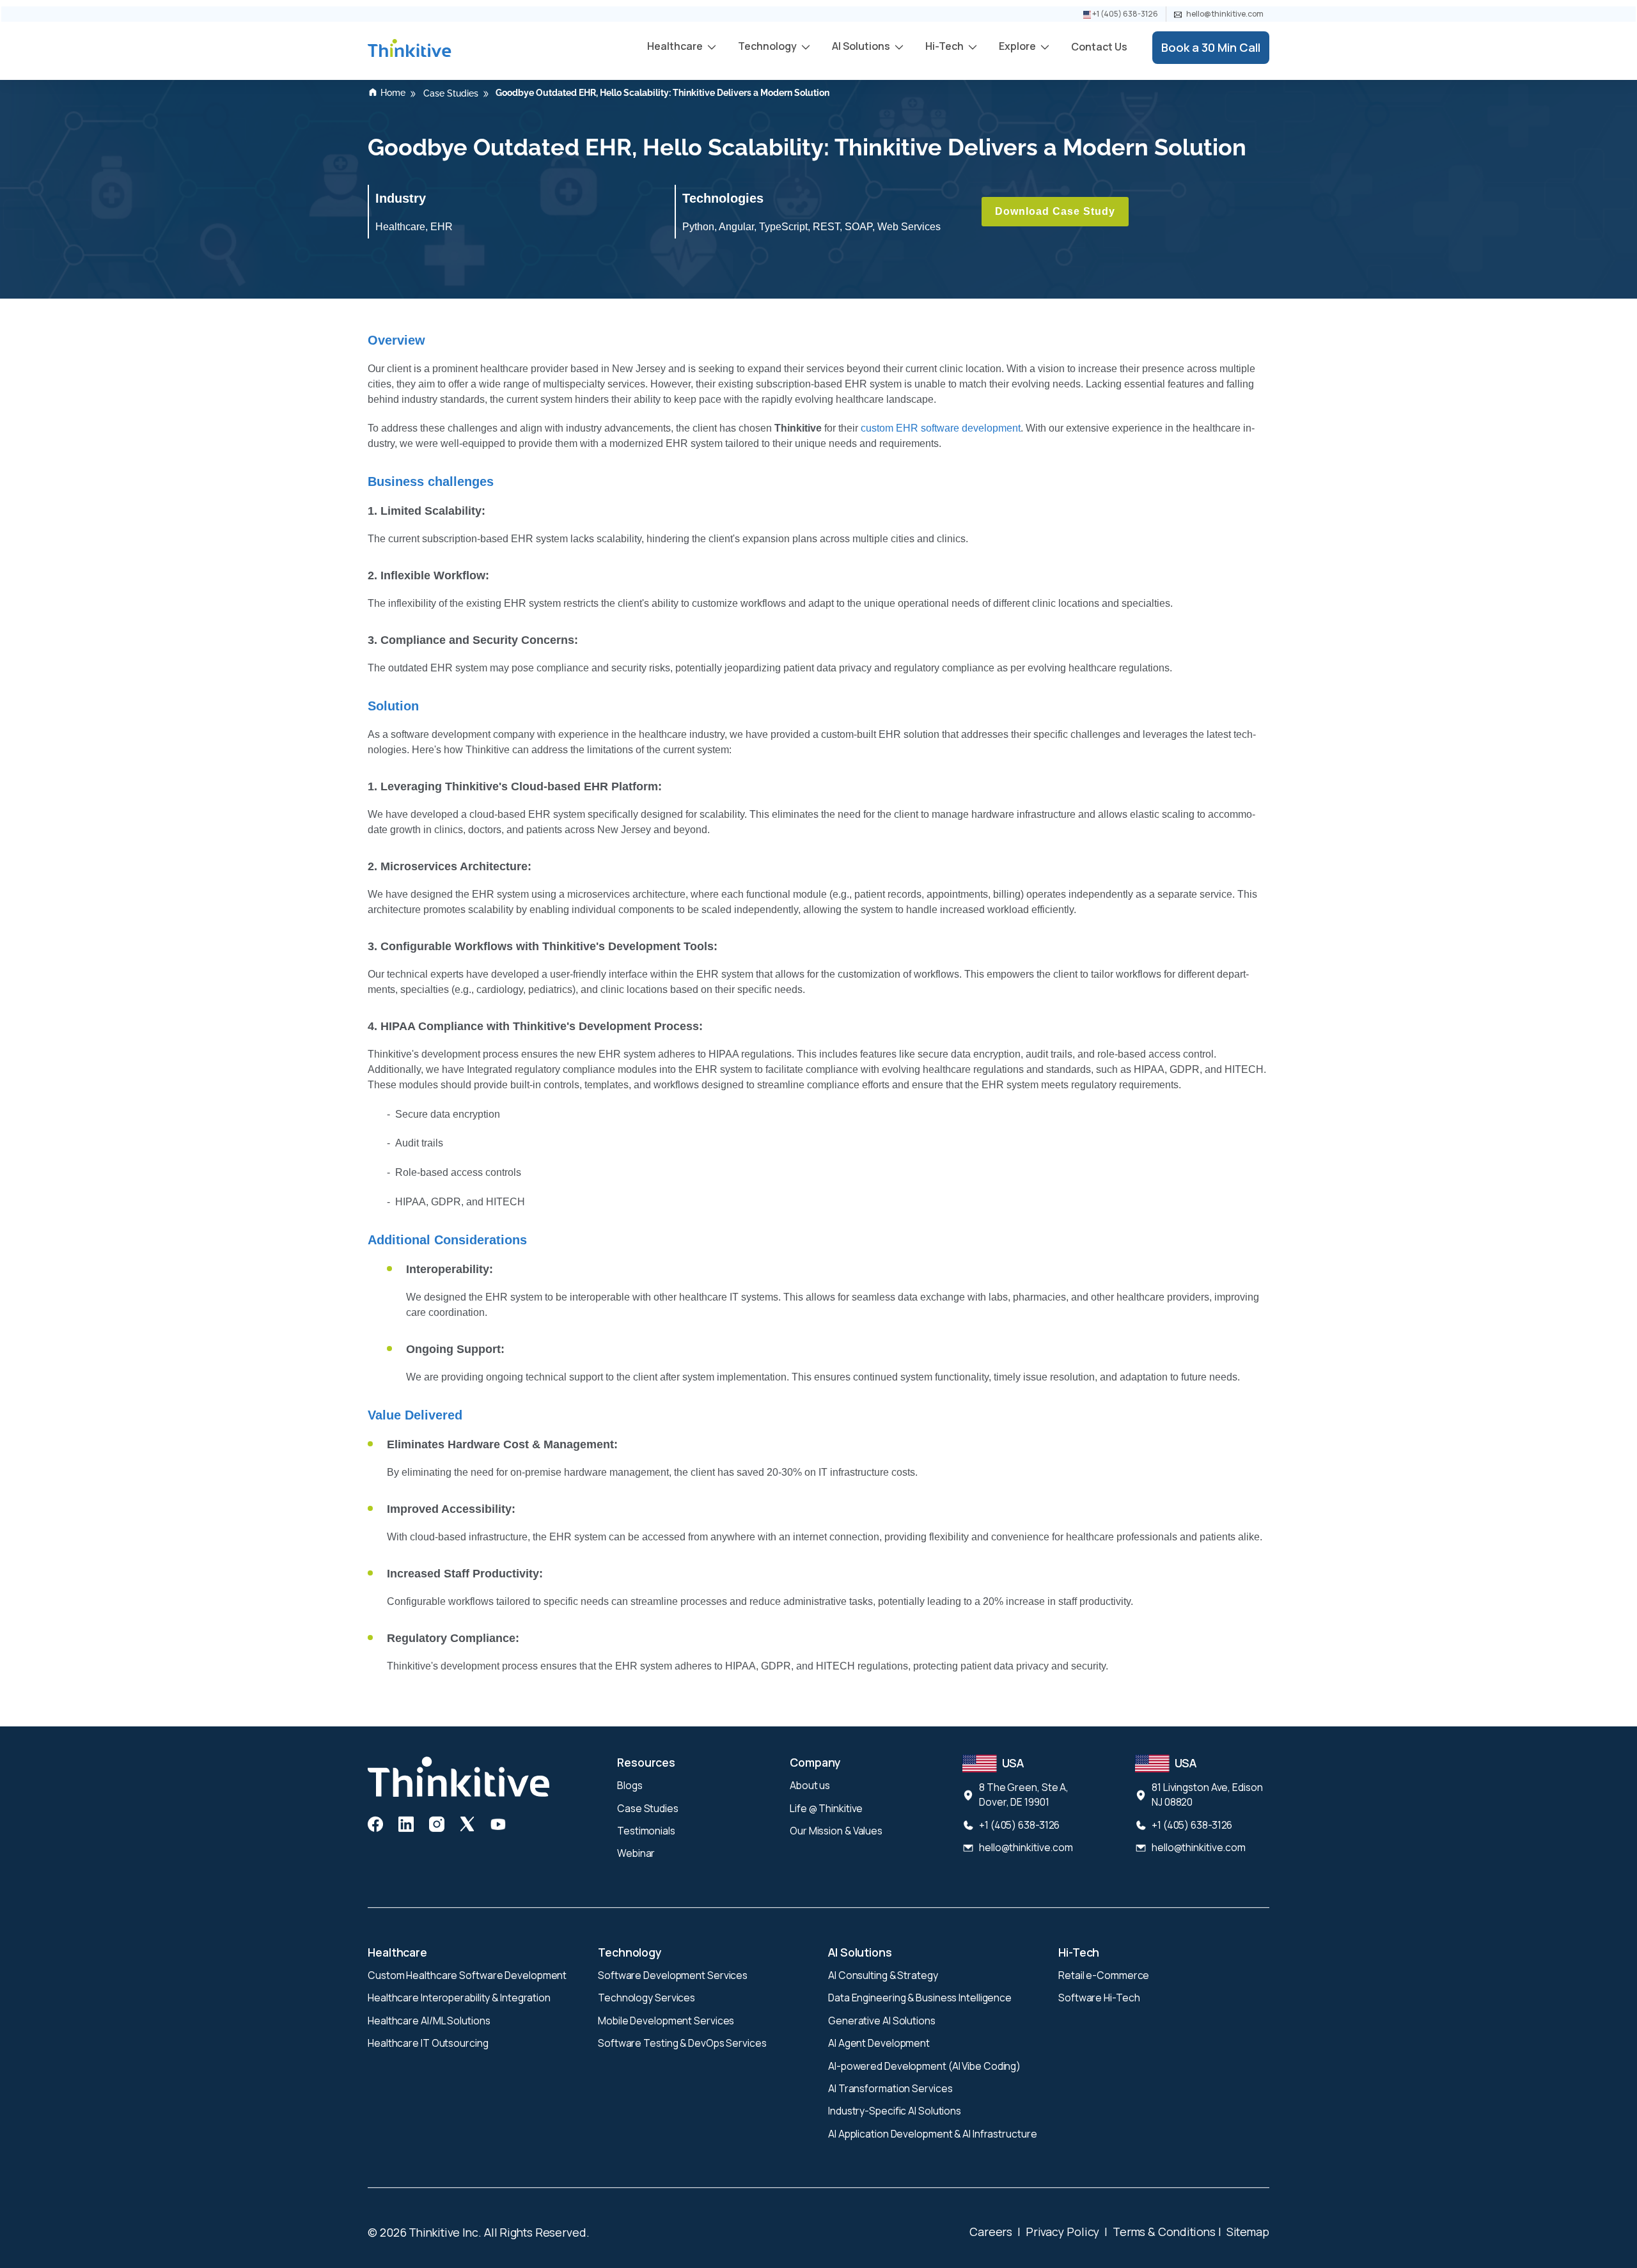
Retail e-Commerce (1104, 1975)
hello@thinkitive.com (1224, 14)
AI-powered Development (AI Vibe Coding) (924, 2066)
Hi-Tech (945, 46)
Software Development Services (673, 1975)
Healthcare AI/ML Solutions (429, 2021)
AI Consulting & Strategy (883, 1975)
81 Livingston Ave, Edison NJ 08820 (1207, 1795)
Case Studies (648, 1808)
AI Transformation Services (890, 2088)
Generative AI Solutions (882, 2021)
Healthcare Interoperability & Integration (459, 1998)
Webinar (636, 1853)
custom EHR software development (941, 428)
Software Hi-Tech (1099, 1998)
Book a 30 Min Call (1211, 47)
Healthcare (676, 46)
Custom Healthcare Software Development (467, 1975)
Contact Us (1099, 47)
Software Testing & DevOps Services (682, 2043)
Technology (768, 46)
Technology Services (646, 1998)
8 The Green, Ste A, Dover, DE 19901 (1024, 1795)
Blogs (630, 1785)
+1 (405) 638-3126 (1124, 14)
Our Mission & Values (836, 1831)
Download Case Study (1055, 211)
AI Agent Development (879, 2043)
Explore (1018, 46)
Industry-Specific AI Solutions (895, 2111)
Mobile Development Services (666, 2021)
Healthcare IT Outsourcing (428, 2043)
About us (810, 1785)
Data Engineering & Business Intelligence (920, 1998)
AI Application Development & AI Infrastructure (932, 2134)
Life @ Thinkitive (826, 1808)
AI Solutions (862, 46)
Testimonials (646, 1831)
